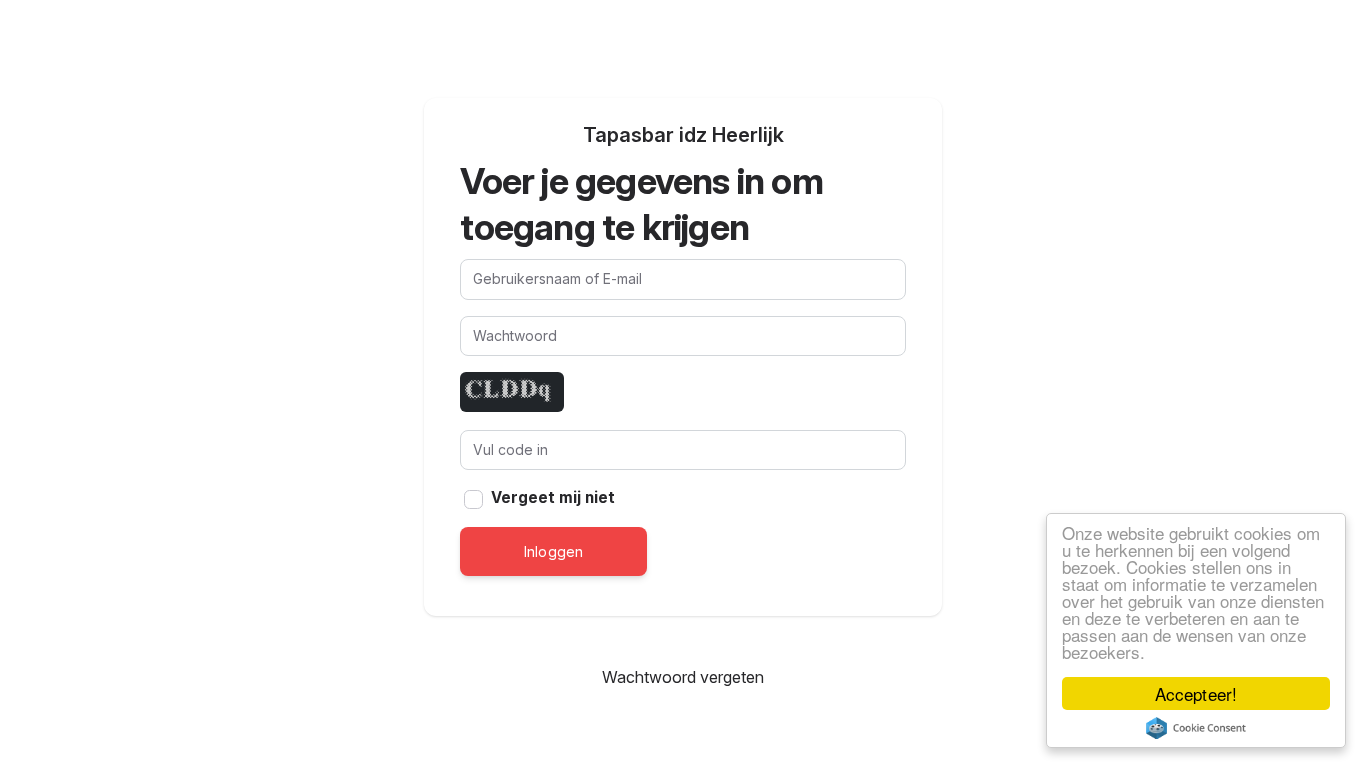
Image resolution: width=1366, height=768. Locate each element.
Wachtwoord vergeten (683, 677)
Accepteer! (1195, 693)
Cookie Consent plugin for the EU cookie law (1196, 728)
